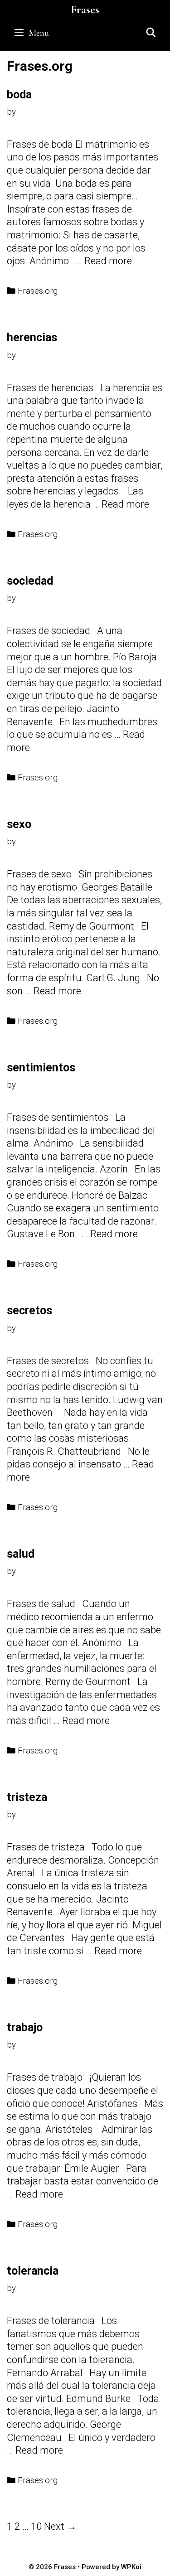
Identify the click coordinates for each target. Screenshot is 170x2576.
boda (19, 94)
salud (21, 1554)
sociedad (30, 581)
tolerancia (33, 2271)
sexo (19, 824)
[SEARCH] (151, 33)
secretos (29, 1310)
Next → (60, 2526)
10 (36, 2526)
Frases (85, 10)
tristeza (27, 1797)
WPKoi (131, 2567)
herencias (32, 337)
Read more (108, 261)
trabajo (25, 2027)
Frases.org (38, 291)
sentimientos (41, 1068)
